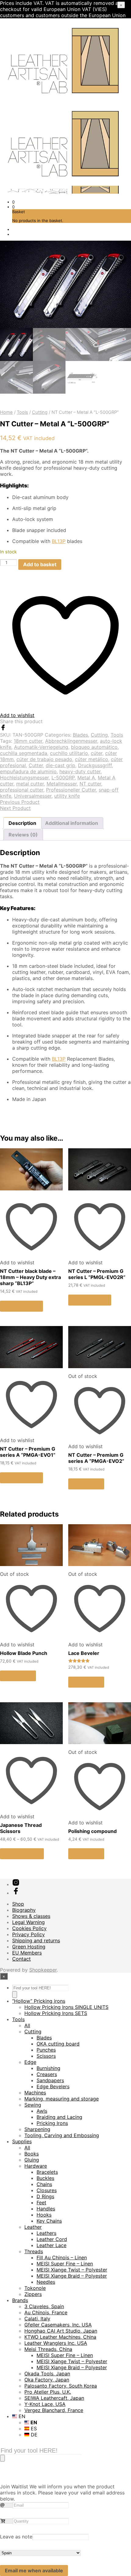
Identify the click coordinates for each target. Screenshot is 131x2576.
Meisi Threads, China (48, 2349)
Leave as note (16, 2537)
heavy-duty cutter (80, 771)
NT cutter (90, 784)
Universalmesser (33, 796)
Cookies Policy (29, 1928)
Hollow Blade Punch (24, 1653)
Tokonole (35, 2288)
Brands (20, 2300)
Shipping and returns (36, 1940)
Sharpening (37, 2129)
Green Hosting (29, 1947)
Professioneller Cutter (71, 790)
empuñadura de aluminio (28, 771)
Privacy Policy (28, 1934)
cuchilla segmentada (24, 753)
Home (6, 412)
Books (32, 2154)
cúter (97, 753)
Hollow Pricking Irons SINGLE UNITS (66, 2007)
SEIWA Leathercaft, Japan (54, 2398)
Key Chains (49, 2221)
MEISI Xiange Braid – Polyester (72, 2276)
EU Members (27, 1953)
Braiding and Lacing (59, 2117)
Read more (86, 1484)
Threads (34, 2251)
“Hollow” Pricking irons (39, 2001)
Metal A (86, 778)
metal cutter (30, 784)
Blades (80, 735)
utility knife (67, 796)
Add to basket (21, 1306)
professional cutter (22, 790)
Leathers (46, 2233)
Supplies (22, 2141)
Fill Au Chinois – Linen (62, 2257)
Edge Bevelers (53, 2086)
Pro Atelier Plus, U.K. (48, 2392)
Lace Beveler (84, 1653)
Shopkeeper (43, 1970)
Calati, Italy (37, 2319)
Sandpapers (50, 2080)
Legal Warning (28, 1922)
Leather (33, 2227)
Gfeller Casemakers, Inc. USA (58, 2325)
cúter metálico (92, 759)
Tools (22, 412)
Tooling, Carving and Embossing (62, 2135)
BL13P (59, 541)
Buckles (45, 2178)
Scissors (46, 2056)
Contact (21, 1959)
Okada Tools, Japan (47, 2374)
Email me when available (34, 2571)
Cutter (36, 765)
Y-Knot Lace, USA (45, 2404)
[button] (13, 202)
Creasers (47, 2074)
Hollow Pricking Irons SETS (56, 2013)
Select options (22, 1854)
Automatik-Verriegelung (41, 747)
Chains (44, 2184)
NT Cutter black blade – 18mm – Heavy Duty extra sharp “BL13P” (30, 1277)
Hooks (44, 2215)
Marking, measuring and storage (62, 2099)
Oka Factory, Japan (47, 2380)
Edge (30, 2062)
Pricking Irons (52, 2123)
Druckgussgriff (95, 765)
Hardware (36, 2166)
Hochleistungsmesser (24, 778)
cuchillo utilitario (69, 753)
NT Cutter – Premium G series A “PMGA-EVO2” (96, 1458)
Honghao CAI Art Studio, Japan (61, 2331)
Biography (24, 1910)
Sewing (33, 2105)
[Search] (15, 1995)
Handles (46, 2209)
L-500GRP (63, 778)
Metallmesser (62, 784)
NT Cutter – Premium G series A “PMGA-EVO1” (28, 1452)
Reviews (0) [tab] (23, 835)
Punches (46, 2050)
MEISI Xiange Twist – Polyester (72, 2270)
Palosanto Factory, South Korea (61, 2386)
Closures (47, 2190)
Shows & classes (31, 1916)
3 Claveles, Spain (44, 2306)
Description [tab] (22, 823)
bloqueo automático (94, 747)
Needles (46, 2282)
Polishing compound (92, 1831)
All (27, 2025)
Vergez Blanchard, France (54, 2410)
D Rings (45, 2196)
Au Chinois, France (46, 2312)
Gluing (32, 2160)
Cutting (40, 412)
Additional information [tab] (72, 823)
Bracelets (47, 2172)
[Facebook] (3, 729)
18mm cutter (28, 741)
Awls (42, 2111)
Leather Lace (51, 2245)
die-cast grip (60, 765)
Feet (41, 2203)
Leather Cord (52, 2239)
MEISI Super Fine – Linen (65, 2264)
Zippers (33, 2294)
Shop (18, 1904)
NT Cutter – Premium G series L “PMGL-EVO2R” (97, 1274)
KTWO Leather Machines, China (60, 2337)
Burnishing (48, 2068)
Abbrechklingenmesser (71, 741)
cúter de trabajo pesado (44, 759)
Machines (35, 2093)
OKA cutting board (58, 2044)
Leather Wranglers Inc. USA (56, 2343)
